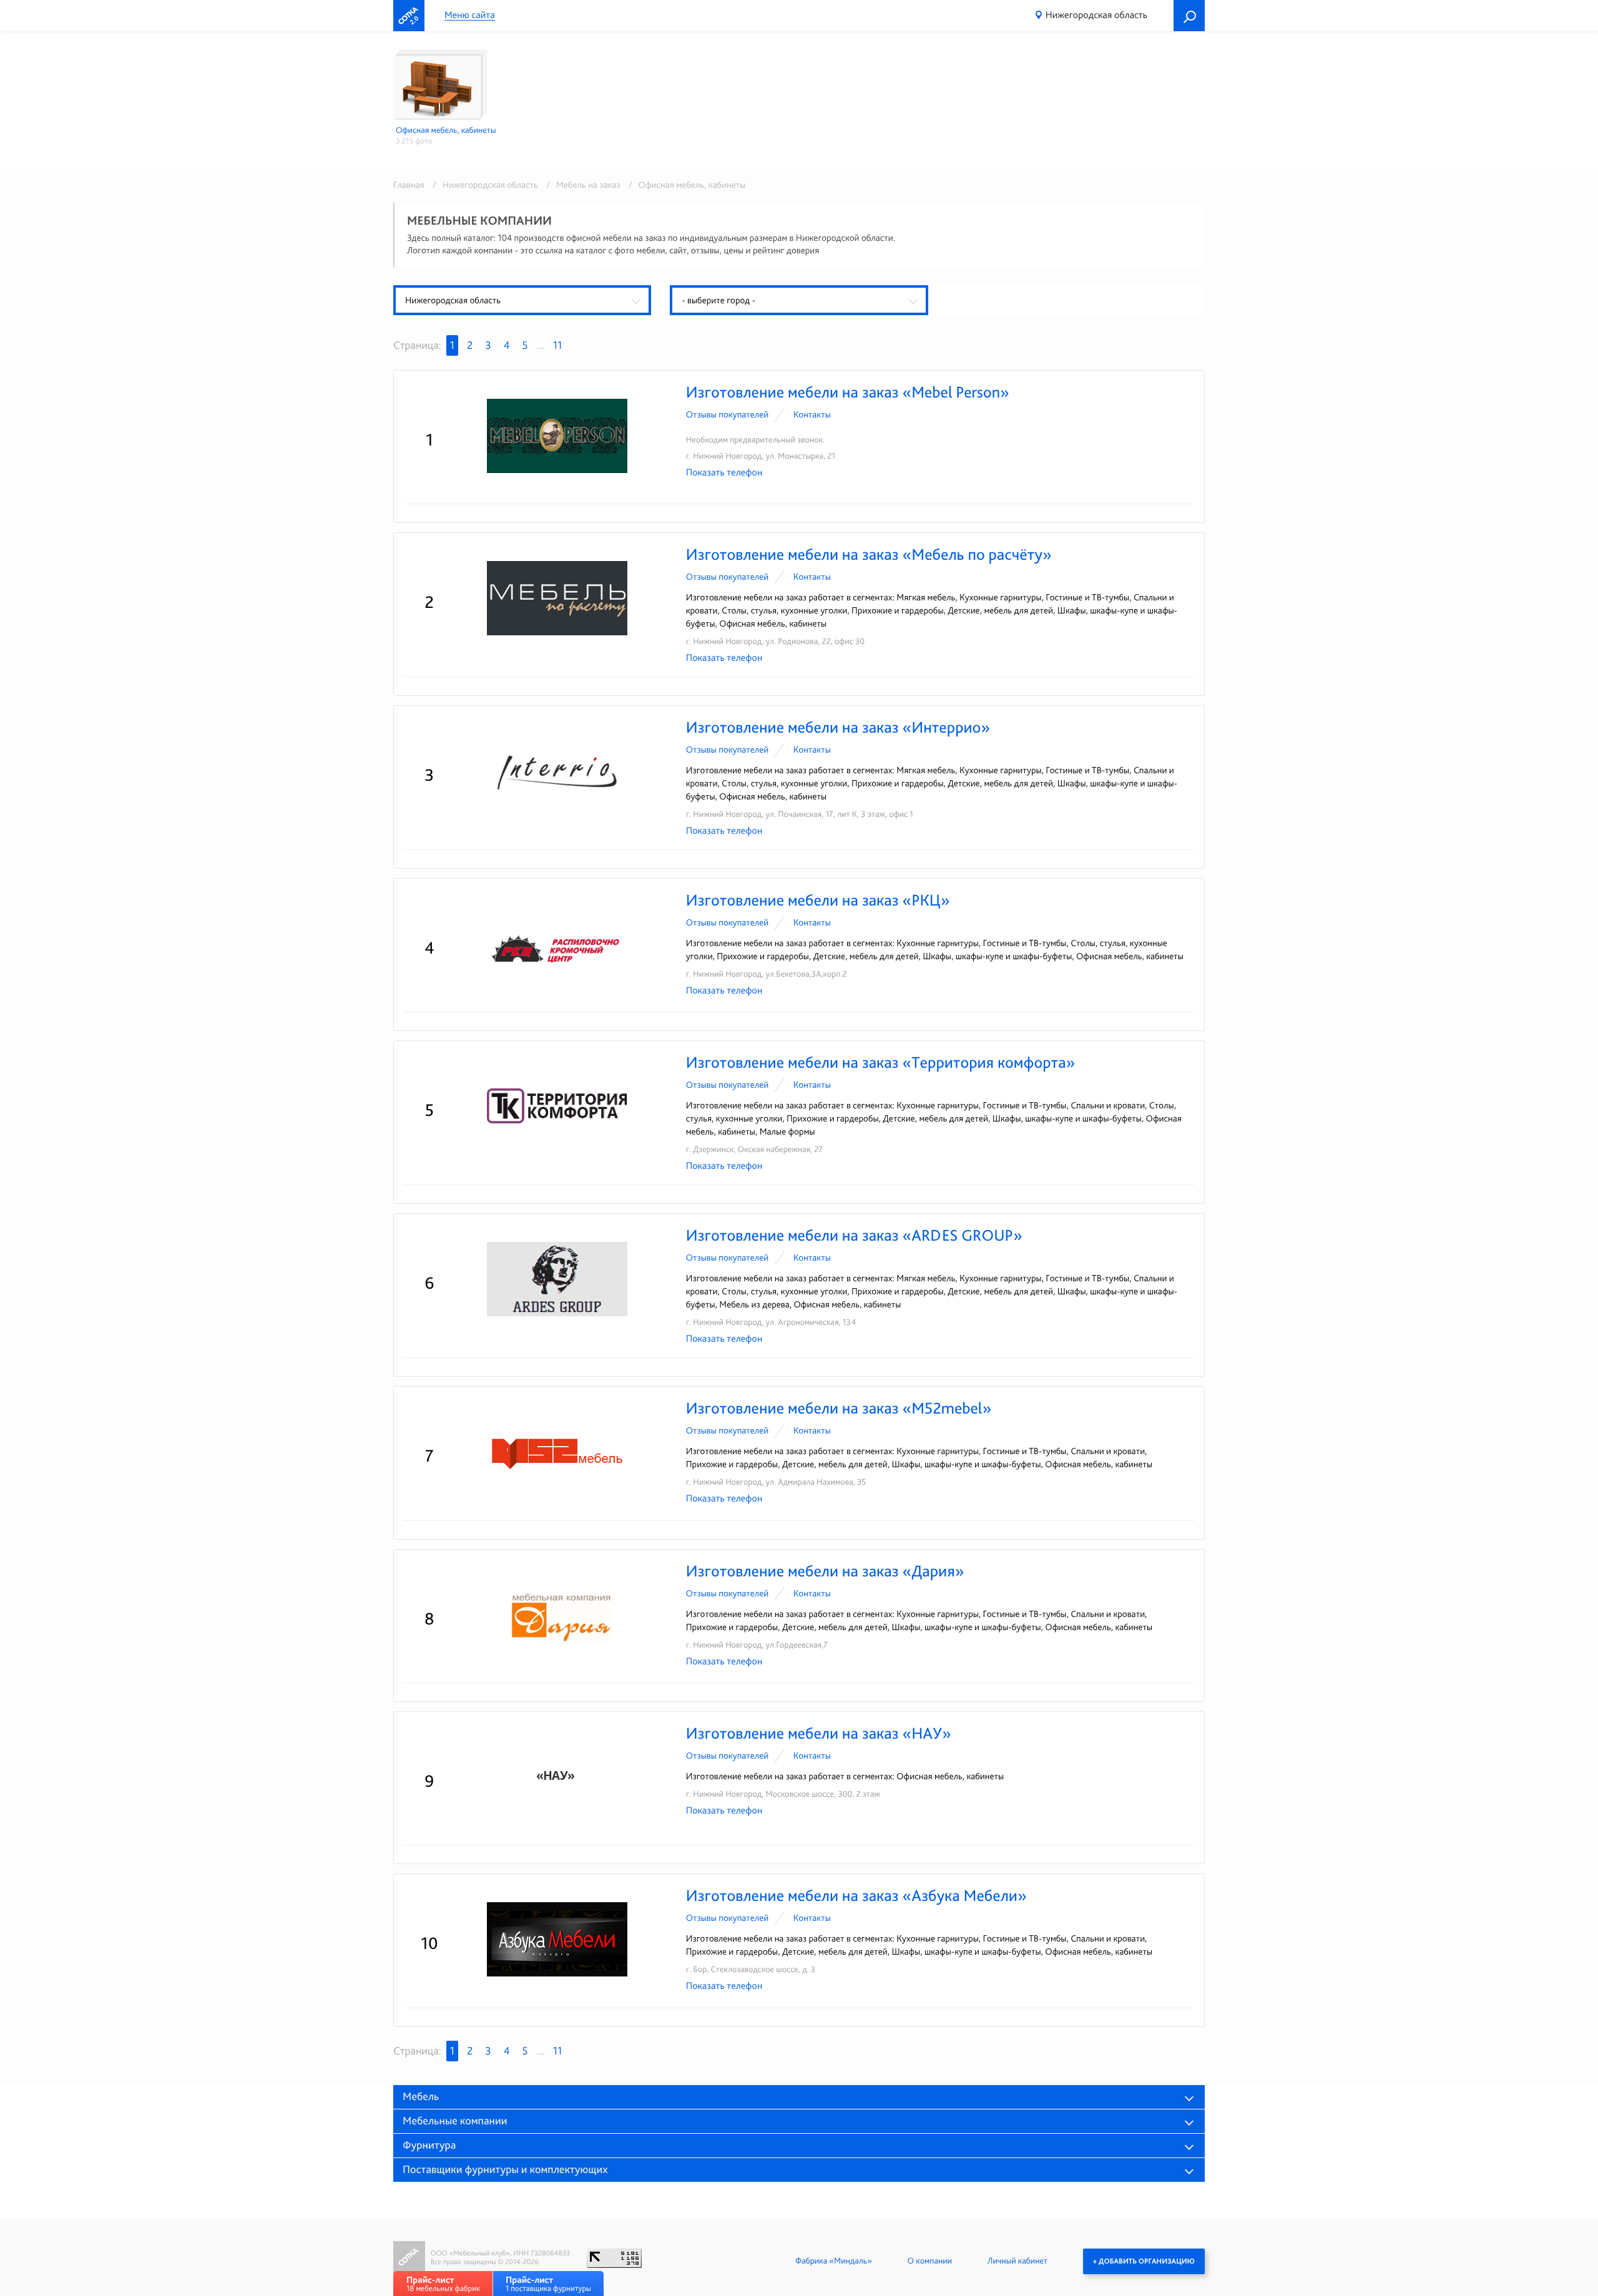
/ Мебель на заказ (581, 185)
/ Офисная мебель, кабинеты (684, 185)
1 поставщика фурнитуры (548, 2284)
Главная (409, 185)
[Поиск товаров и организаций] (1189, 16)
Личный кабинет (1017, 2261)
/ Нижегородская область (483, 185)
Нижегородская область (1096, 15)
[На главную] (409, 16)
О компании (930, 2261)
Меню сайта (470, 15)
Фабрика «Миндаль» (834, 2261)
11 (558, 345)
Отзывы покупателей (728, 414)
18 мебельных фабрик (443, 2284)
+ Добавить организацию (1144, 2261)
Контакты (812, 414)
